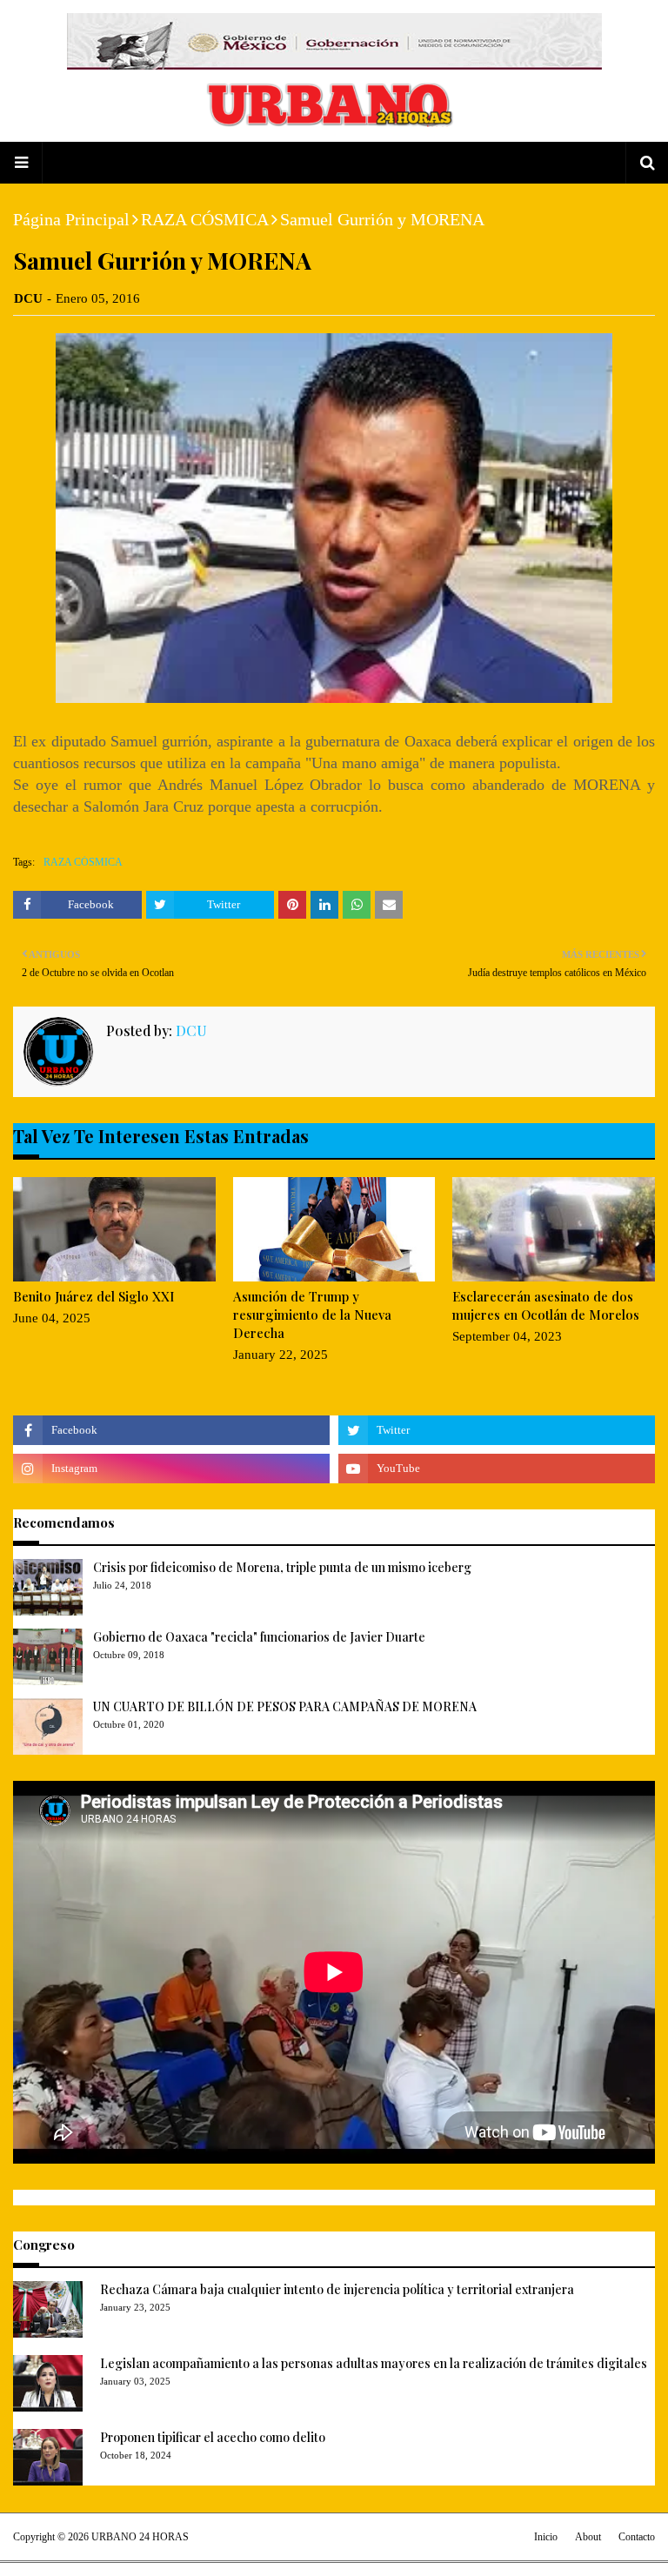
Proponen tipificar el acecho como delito (213, 2437)
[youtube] (497, 1469)
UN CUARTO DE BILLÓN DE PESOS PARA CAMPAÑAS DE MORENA (285, 1706)
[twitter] (497, 1430)
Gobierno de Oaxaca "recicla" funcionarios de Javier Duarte (259, 1637)
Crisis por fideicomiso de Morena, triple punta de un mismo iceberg (282, 1567)
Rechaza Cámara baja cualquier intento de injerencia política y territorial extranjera (337, 2289)
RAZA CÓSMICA (205, 219)
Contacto (637, 2537)
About (588, 2537)
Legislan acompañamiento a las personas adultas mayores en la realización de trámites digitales (374, 2363)
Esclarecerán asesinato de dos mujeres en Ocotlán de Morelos (546, 1305)
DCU (28, 298)
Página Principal (71, 219)
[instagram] (171, 1469)
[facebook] (171, 1430)
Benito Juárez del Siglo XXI (94, 1296)
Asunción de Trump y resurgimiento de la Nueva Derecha (312, 1315)
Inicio (546, 2537)
